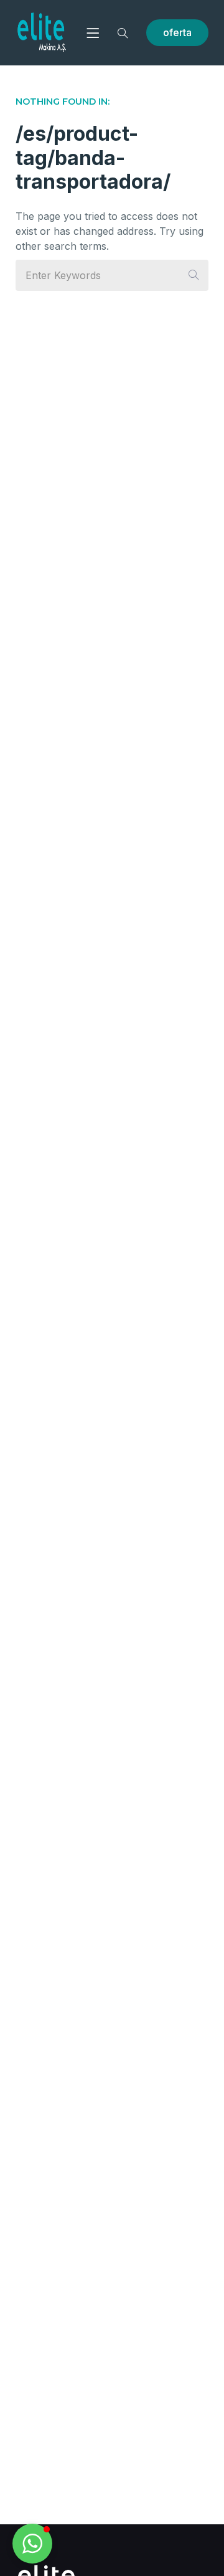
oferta (177, 32)
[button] (32, 2544)
